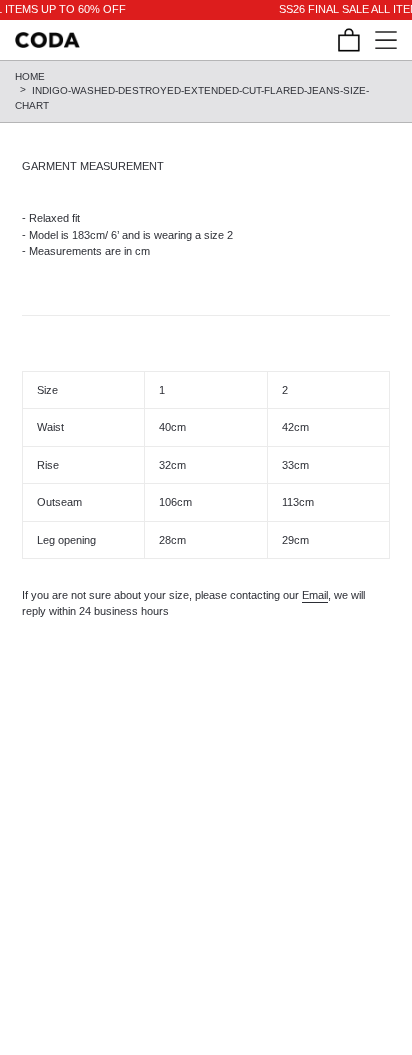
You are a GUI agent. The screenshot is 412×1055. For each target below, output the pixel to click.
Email (315, 595)
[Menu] (378, 40)
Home (30, 76)
